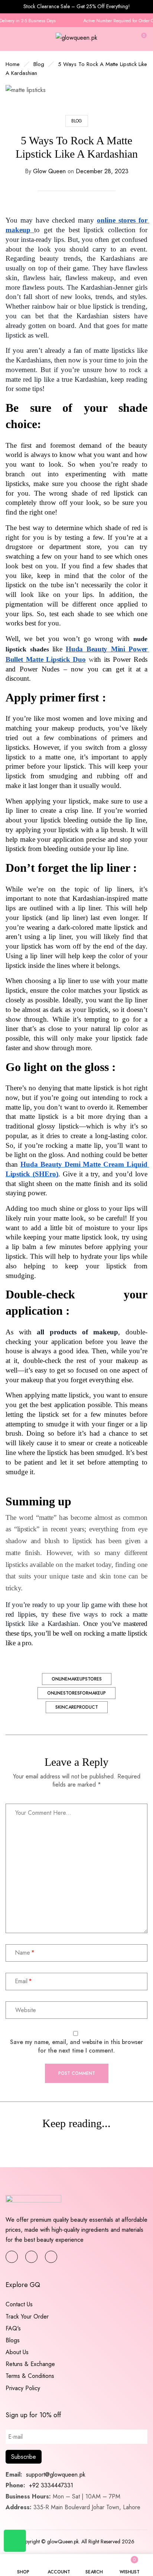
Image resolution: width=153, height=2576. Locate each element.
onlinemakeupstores (77, 1679)
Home (13, 64)
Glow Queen (49, 171)
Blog (39, 64)
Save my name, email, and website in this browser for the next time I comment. (76, 2046)
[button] (141, 39)
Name (22, 1953)
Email (21, 1981)
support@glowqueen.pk (55, 2475)
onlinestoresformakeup (76, 1693)
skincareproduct (77, 1707)
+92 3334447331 (51, 2485)
